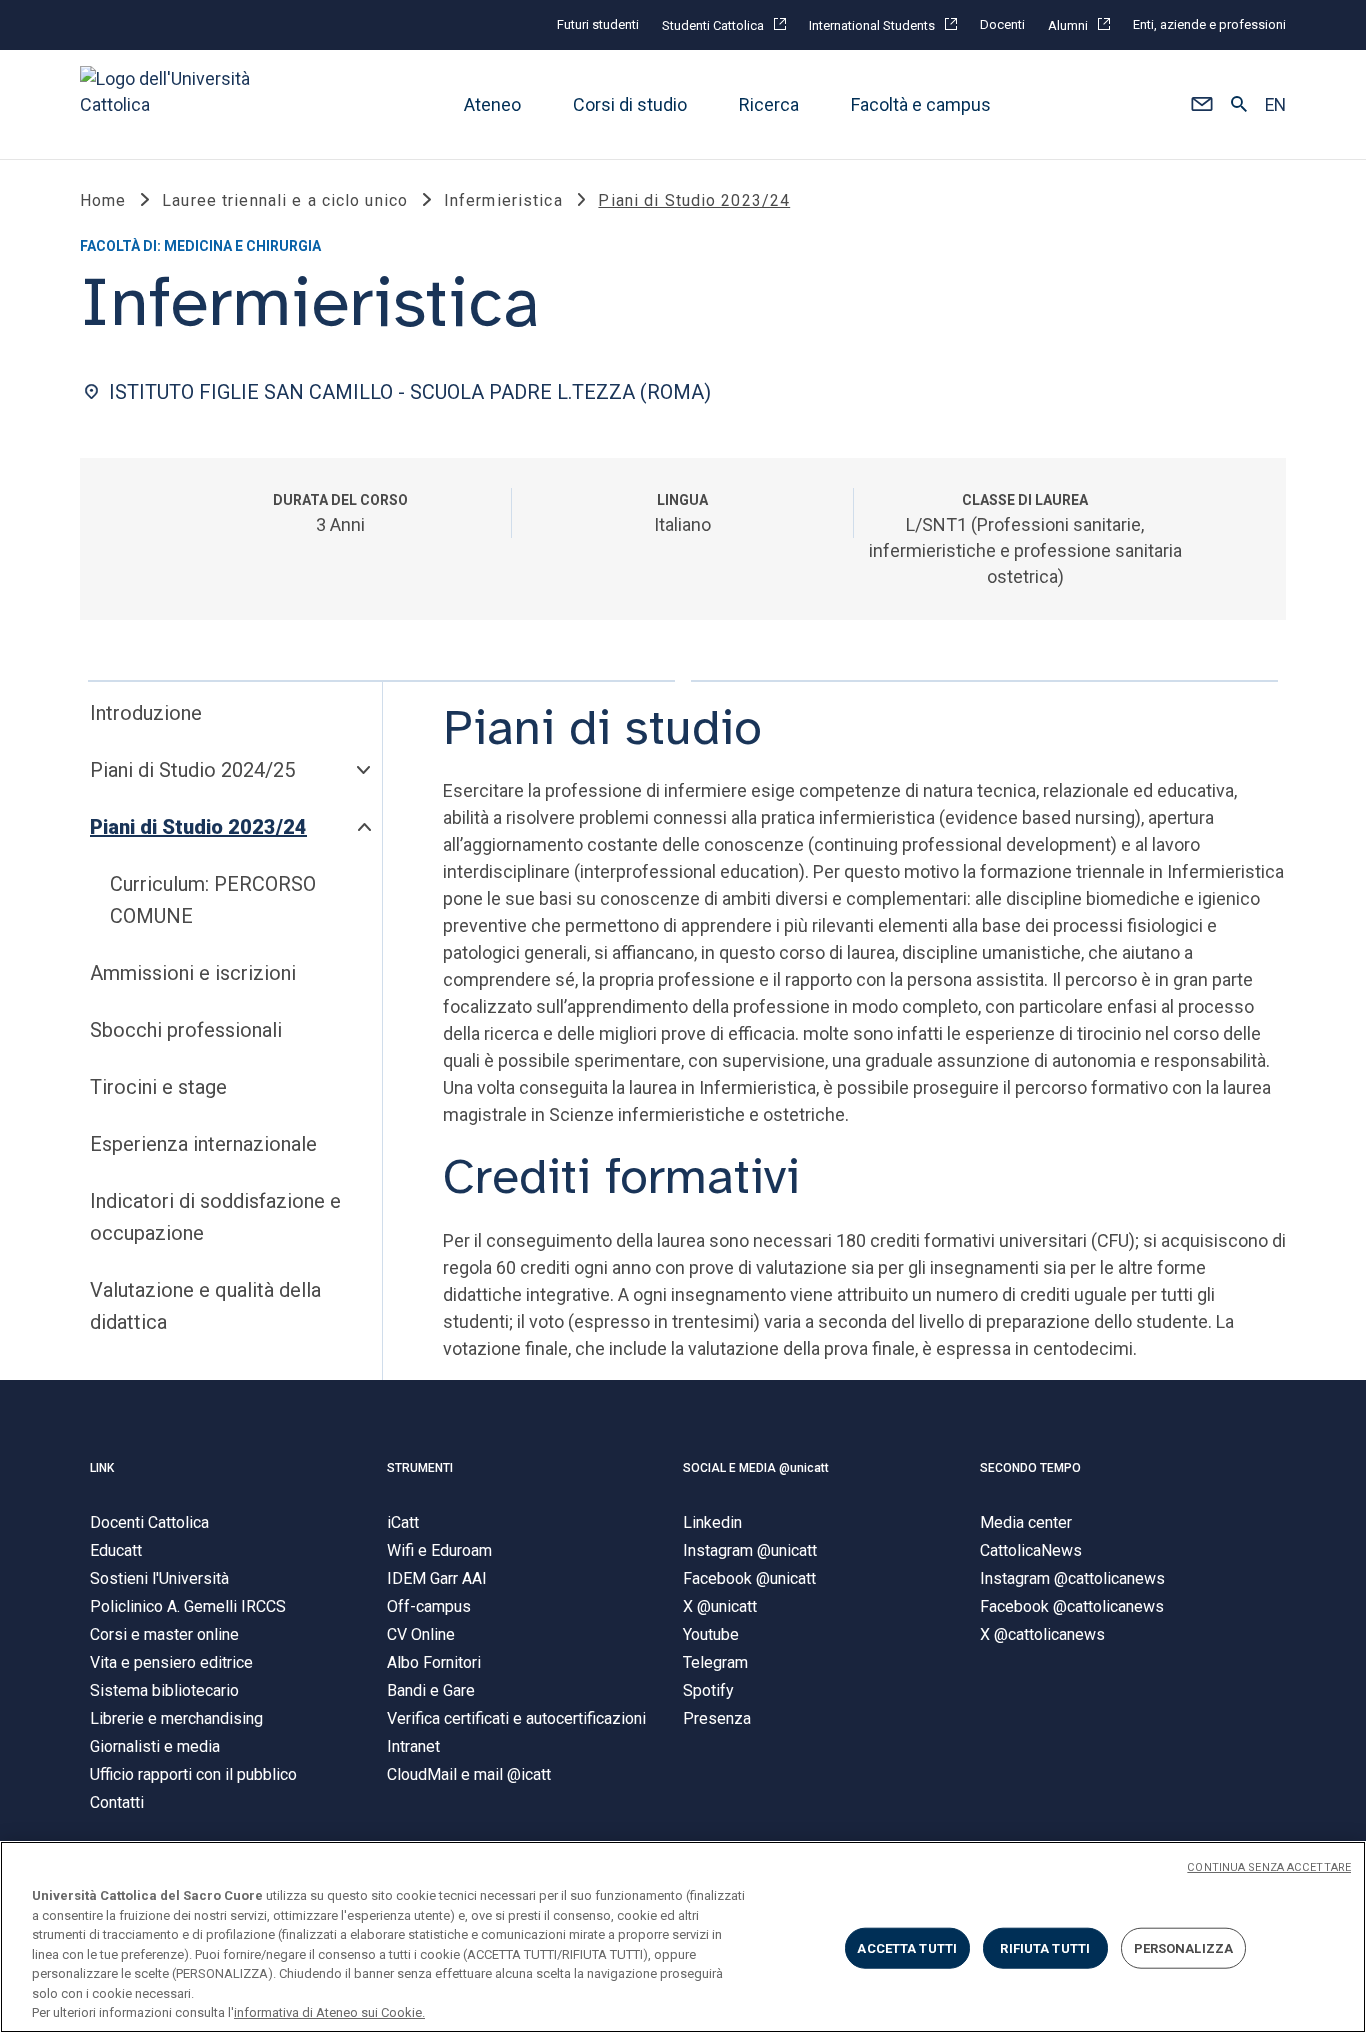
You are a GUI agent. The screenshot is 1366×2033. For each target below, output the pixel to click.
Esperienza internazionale (203, 1144)
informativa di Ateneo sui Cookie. (329, 2012)
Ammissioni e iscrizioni (193, 973)
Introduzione (146, 713)
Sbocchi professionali (186, 1030)
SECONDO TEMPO (1030, 1468)
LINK (102, 1468)
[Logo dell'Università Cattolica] (174, 104)
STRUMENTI (420, 1468)
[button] (1201, 105)
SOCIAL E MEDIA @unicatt (756, 1468)
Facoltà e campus (921, 104)
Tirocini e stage (158, 1087)
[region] (683, 1937)
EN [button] (1275, 105)
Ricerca (769, 104)
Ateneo (492, 104)
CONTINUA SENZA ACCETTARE (1269, 1867)
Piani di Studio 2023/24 (198, 827)
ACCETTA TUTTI (907, 1947)
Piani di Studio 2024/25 (192, 770)
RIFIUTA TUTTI (1045, 1947)
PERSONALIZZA (1184, 1947)
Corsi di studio (630, 104)
